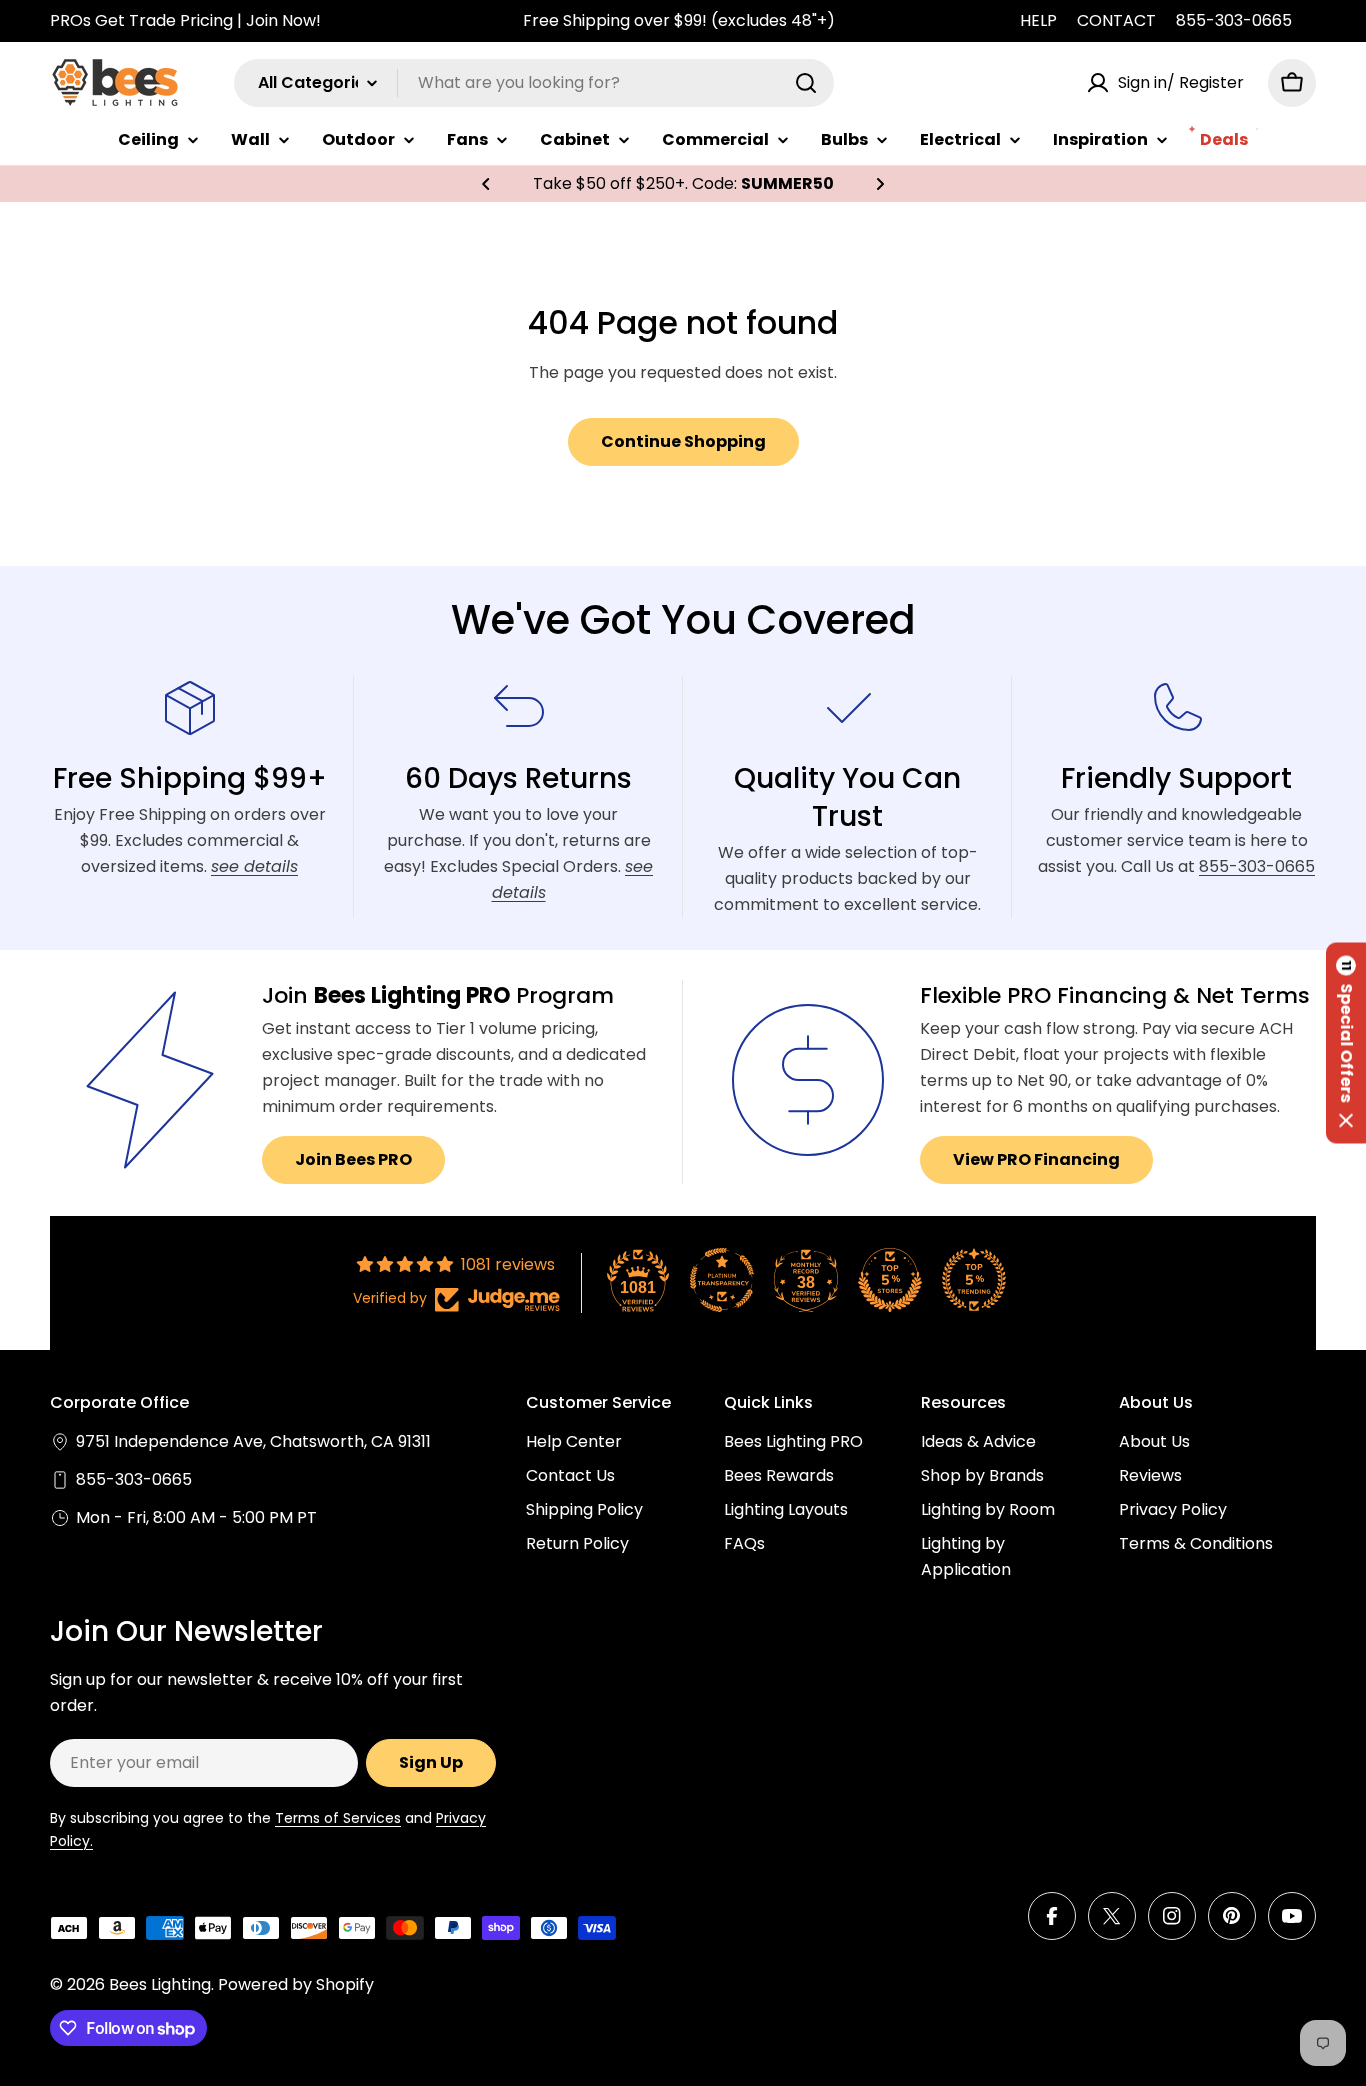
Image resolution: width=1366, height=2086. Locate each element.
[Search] (806, 83)
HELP (1038, 20)
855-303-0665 (1234, 20)
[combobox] (534, 83)
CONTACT (1116, 20)
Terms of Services (338, 1818)
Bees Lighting (160, 1984)
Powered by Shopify (296, 1984)
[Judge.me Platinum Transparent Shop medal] (722, 1280)
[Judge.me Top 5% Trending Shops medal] (974, 1280)
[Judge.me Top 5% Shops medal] (890, 1280)
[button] (486, 184)
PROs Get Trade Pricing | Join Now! (185, 20)
